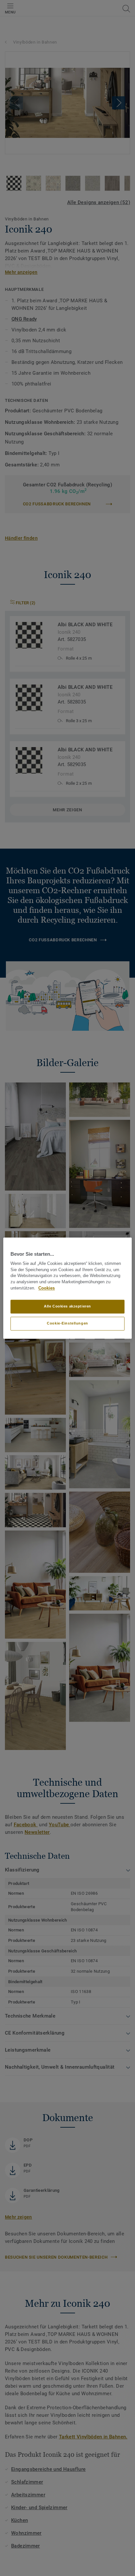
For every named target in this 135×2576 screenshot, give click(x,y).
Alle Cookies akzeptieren (67, 1306)
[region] (67, 1288)
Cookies (47, 1288)
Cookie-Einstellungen (67, 1323)
